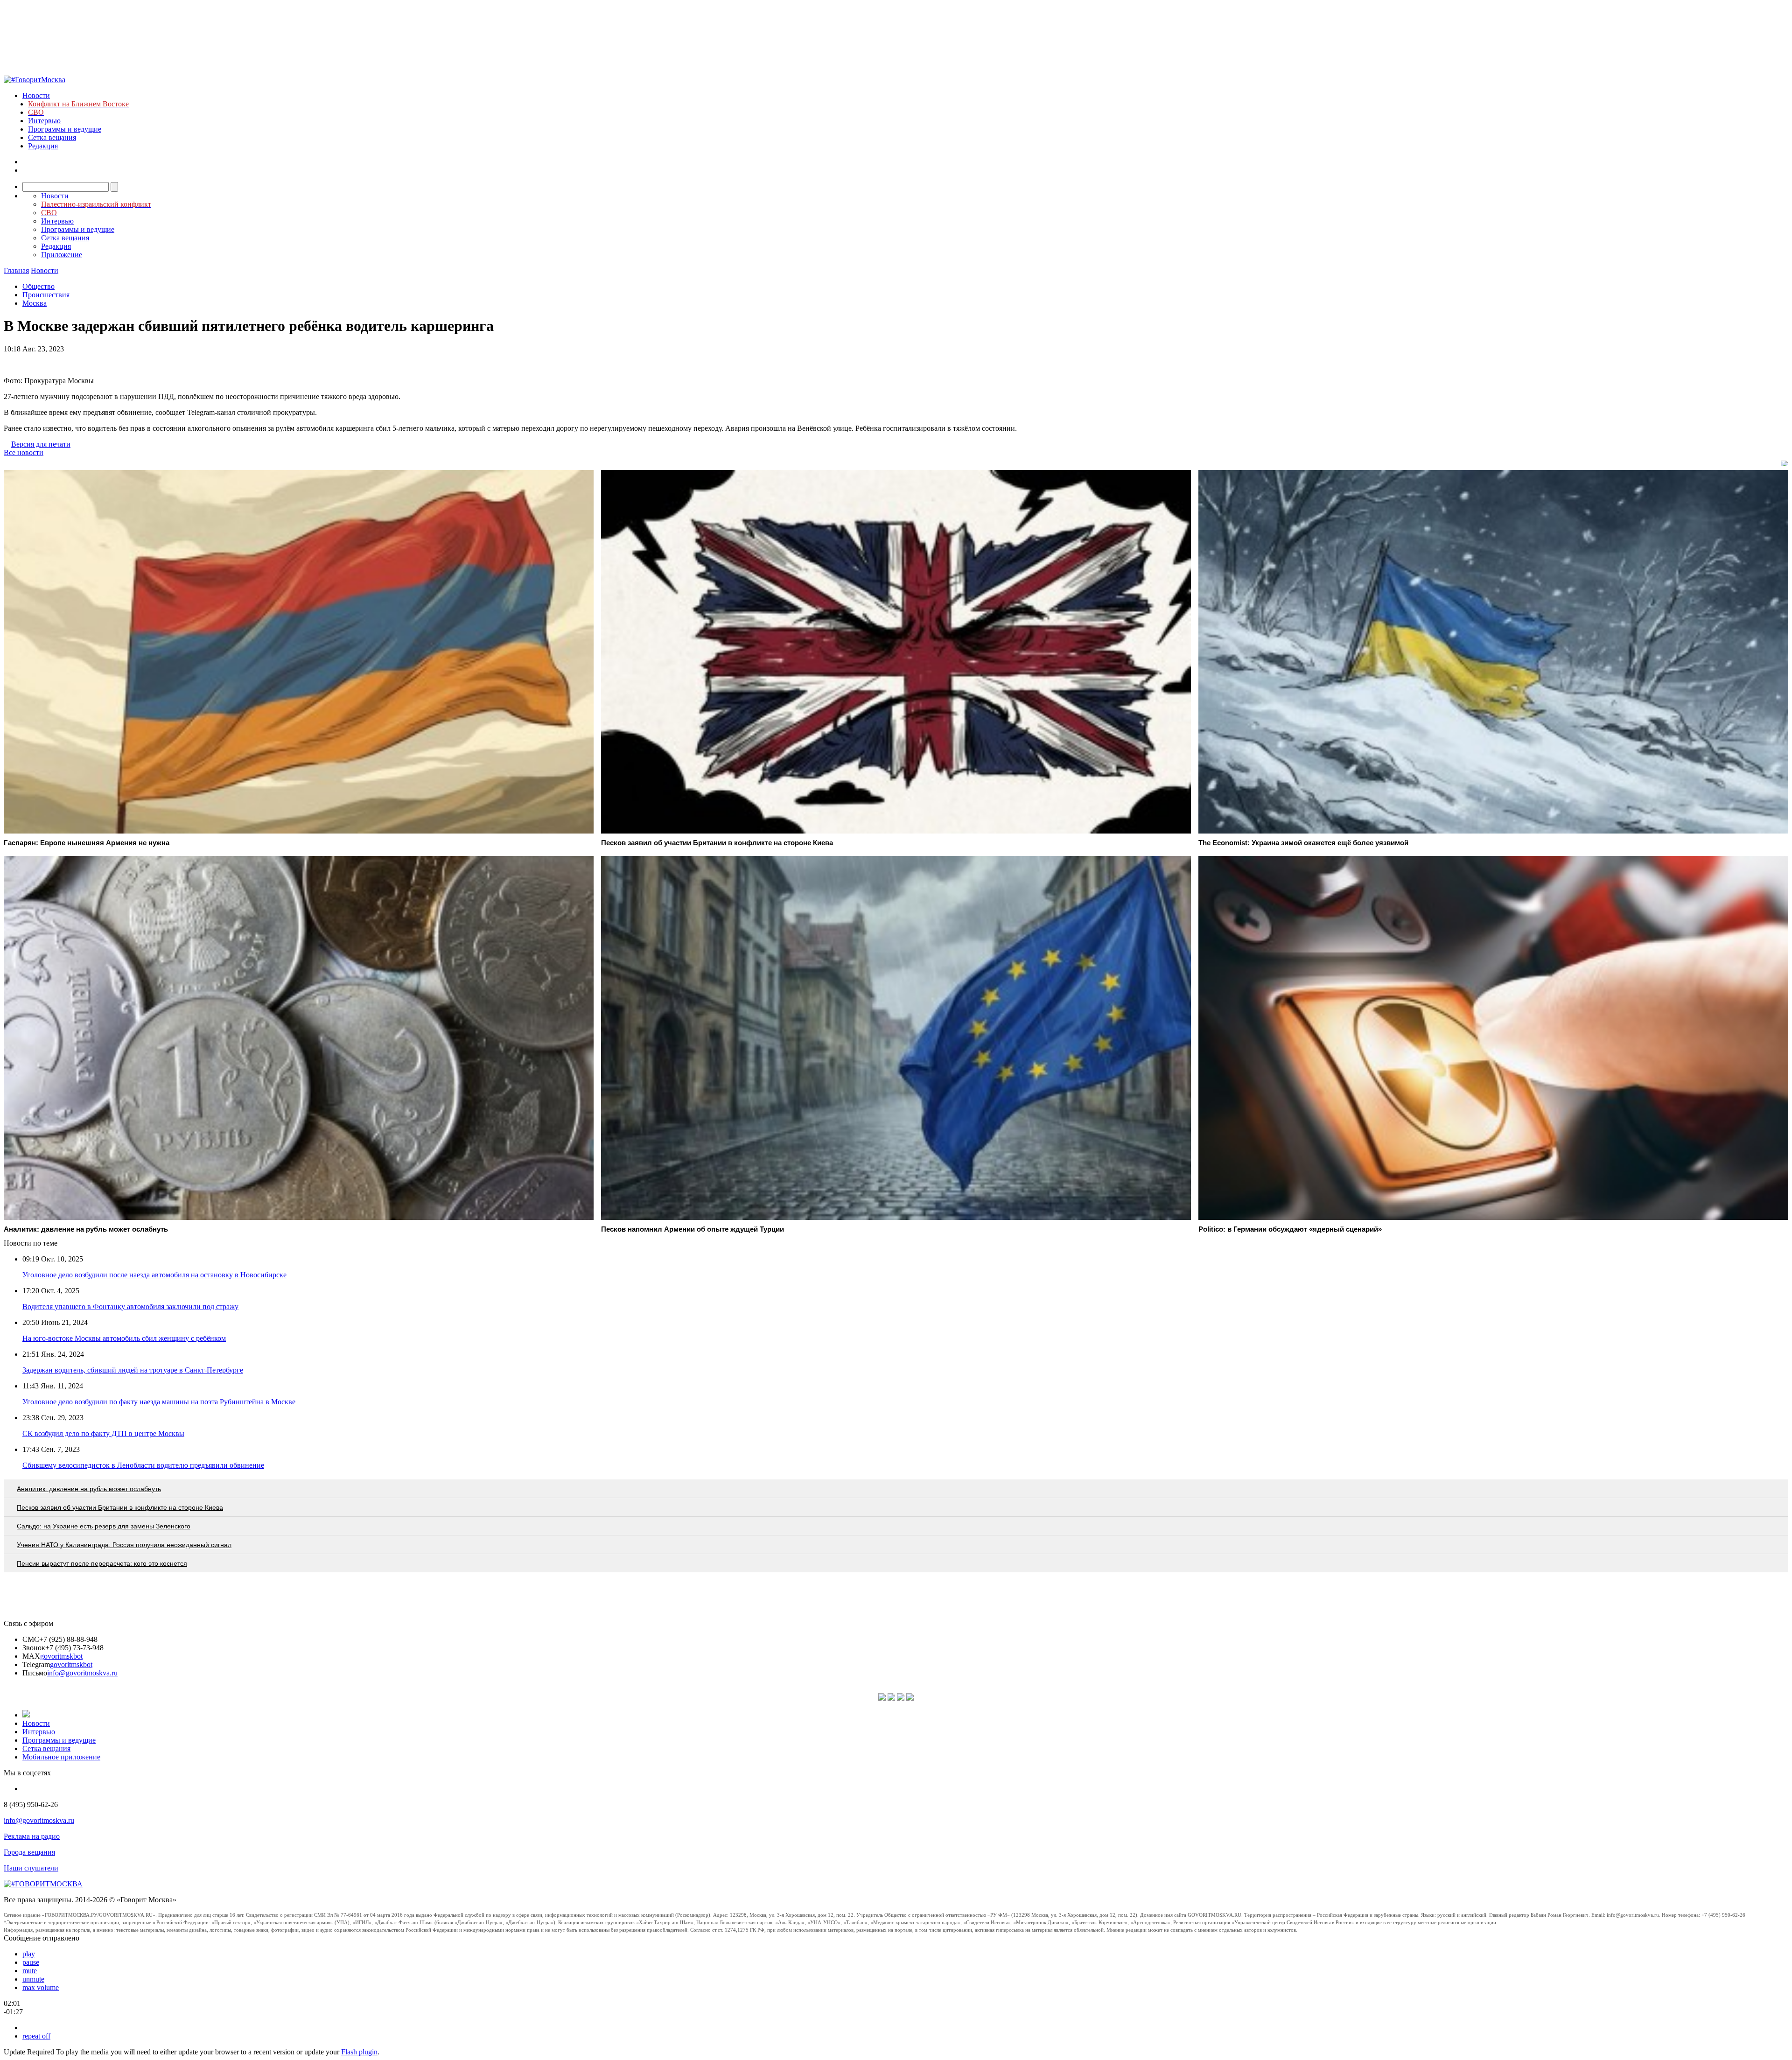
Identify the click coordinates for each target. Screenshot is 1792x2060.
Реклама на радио (32, 1836)
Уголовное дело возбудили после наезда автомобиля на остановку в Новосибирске (154, 1275)
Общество (38, 286)
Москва (35, 303)
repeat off (36, 2036)
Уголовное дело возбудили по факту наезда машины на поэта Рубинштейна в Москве (159, 1402)
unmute (33, 1979)
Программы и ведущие (65, 129)
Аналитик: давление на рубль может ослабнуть (89, 1489)
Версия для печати (41, 444)
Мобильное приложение (61, 1757)
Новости (36, 95)
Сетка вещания (52, 137)
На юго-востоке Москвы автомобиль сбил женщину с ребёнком (124, 1338)
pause (31, 1962)
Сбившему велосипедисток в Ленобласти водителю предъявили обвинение (143, 1465)
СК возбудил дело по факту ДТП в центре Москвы (103, 1433)
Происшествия (46, 295)
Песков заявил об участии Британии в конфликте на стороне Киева (120, 1507)
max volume (41, 1987)
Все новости (24, 452)
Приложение (62, 255)
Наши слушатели (31, 1868)
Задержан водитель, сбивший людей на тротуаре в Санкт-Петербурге (133, 1370)
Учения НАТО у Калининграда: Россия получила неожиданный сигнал (124, 1545)
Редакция (43, 146)
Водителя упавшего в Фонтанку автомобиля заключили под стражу (130, 1307)
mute (30, 1971)
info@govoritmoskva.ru (82, 1673)
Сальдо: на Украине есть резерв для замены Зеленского (104, 1526)
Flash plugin (359, 2052)
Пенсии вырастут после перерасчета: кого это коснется (102, 1563)
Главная (16, 270)
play (29, 1954)
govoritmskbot (61, 1656)
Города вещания (29, 1852)
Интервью (44, 121)
